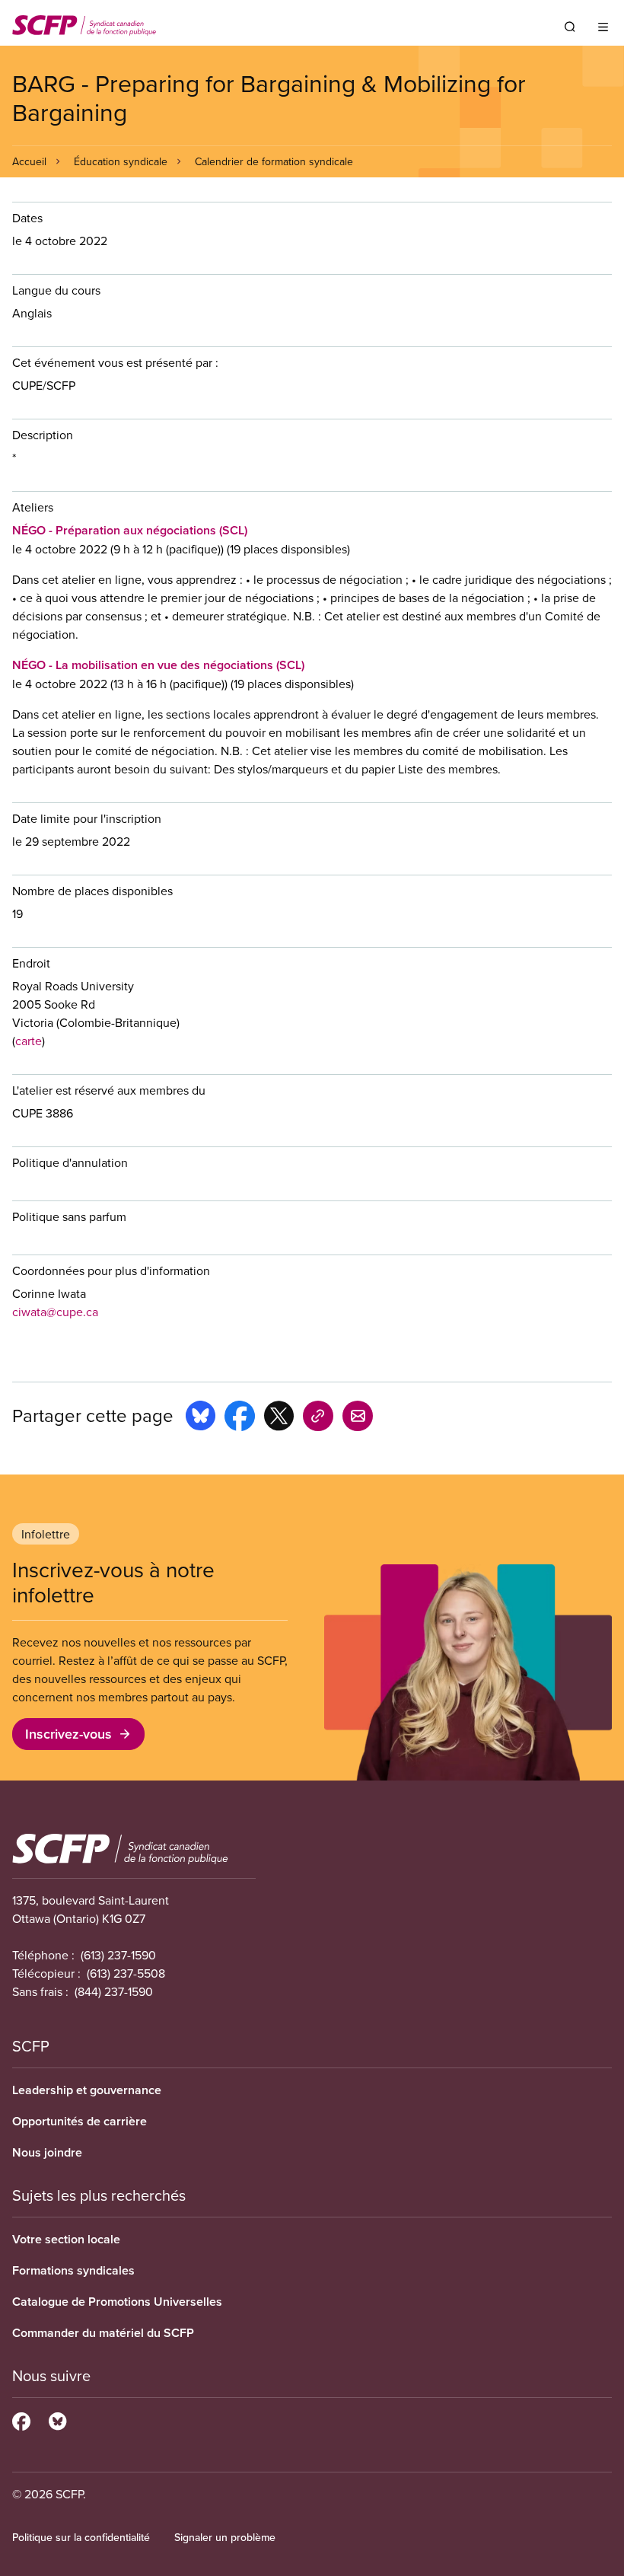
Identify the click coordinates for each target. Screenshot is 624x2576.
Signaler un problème (225, 2537)
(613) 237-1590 (118, 1955)
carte (29, 1041)
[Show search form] (570, 27)
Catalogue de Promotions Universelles (117, 2302)
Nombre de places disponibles (92, 891)
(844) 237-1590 (114, 1991)
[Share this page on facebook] (240, 1418)
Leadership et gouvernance (87, 2090)
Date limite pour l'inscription (87, 818)
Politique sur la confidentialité (81, 2537)
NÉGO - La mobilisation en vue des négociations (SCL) (158, 665)
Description (43, 435)
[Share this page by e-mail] (358, 1418)
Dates (27, 218)
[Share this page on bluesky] (201, 1418)
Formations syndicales (73, 2270)
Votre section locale (66, 2239)
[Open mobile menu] (603, 27)
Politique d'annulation (70, 1162)
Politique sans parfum (69, 1216)
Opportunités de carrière (80, 2121)
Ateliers (33, 507)
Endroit (31, 963)
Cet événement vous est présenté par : (115, 362)
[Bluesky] (57, 2419)
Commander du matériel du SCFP (103, 2333)
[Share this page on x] (279, 1418)
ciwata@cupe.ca (55, 1312)
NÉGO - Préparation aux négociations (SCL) (130, 530)
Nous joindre (47, 2152)
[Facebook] (21, 2419)
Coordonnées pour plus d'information (111, 1270)
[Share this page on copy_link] (318, 1418)
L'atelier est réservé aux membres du (109, 1090)
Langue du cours (56, 290)
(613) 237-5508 (126, 1973)
